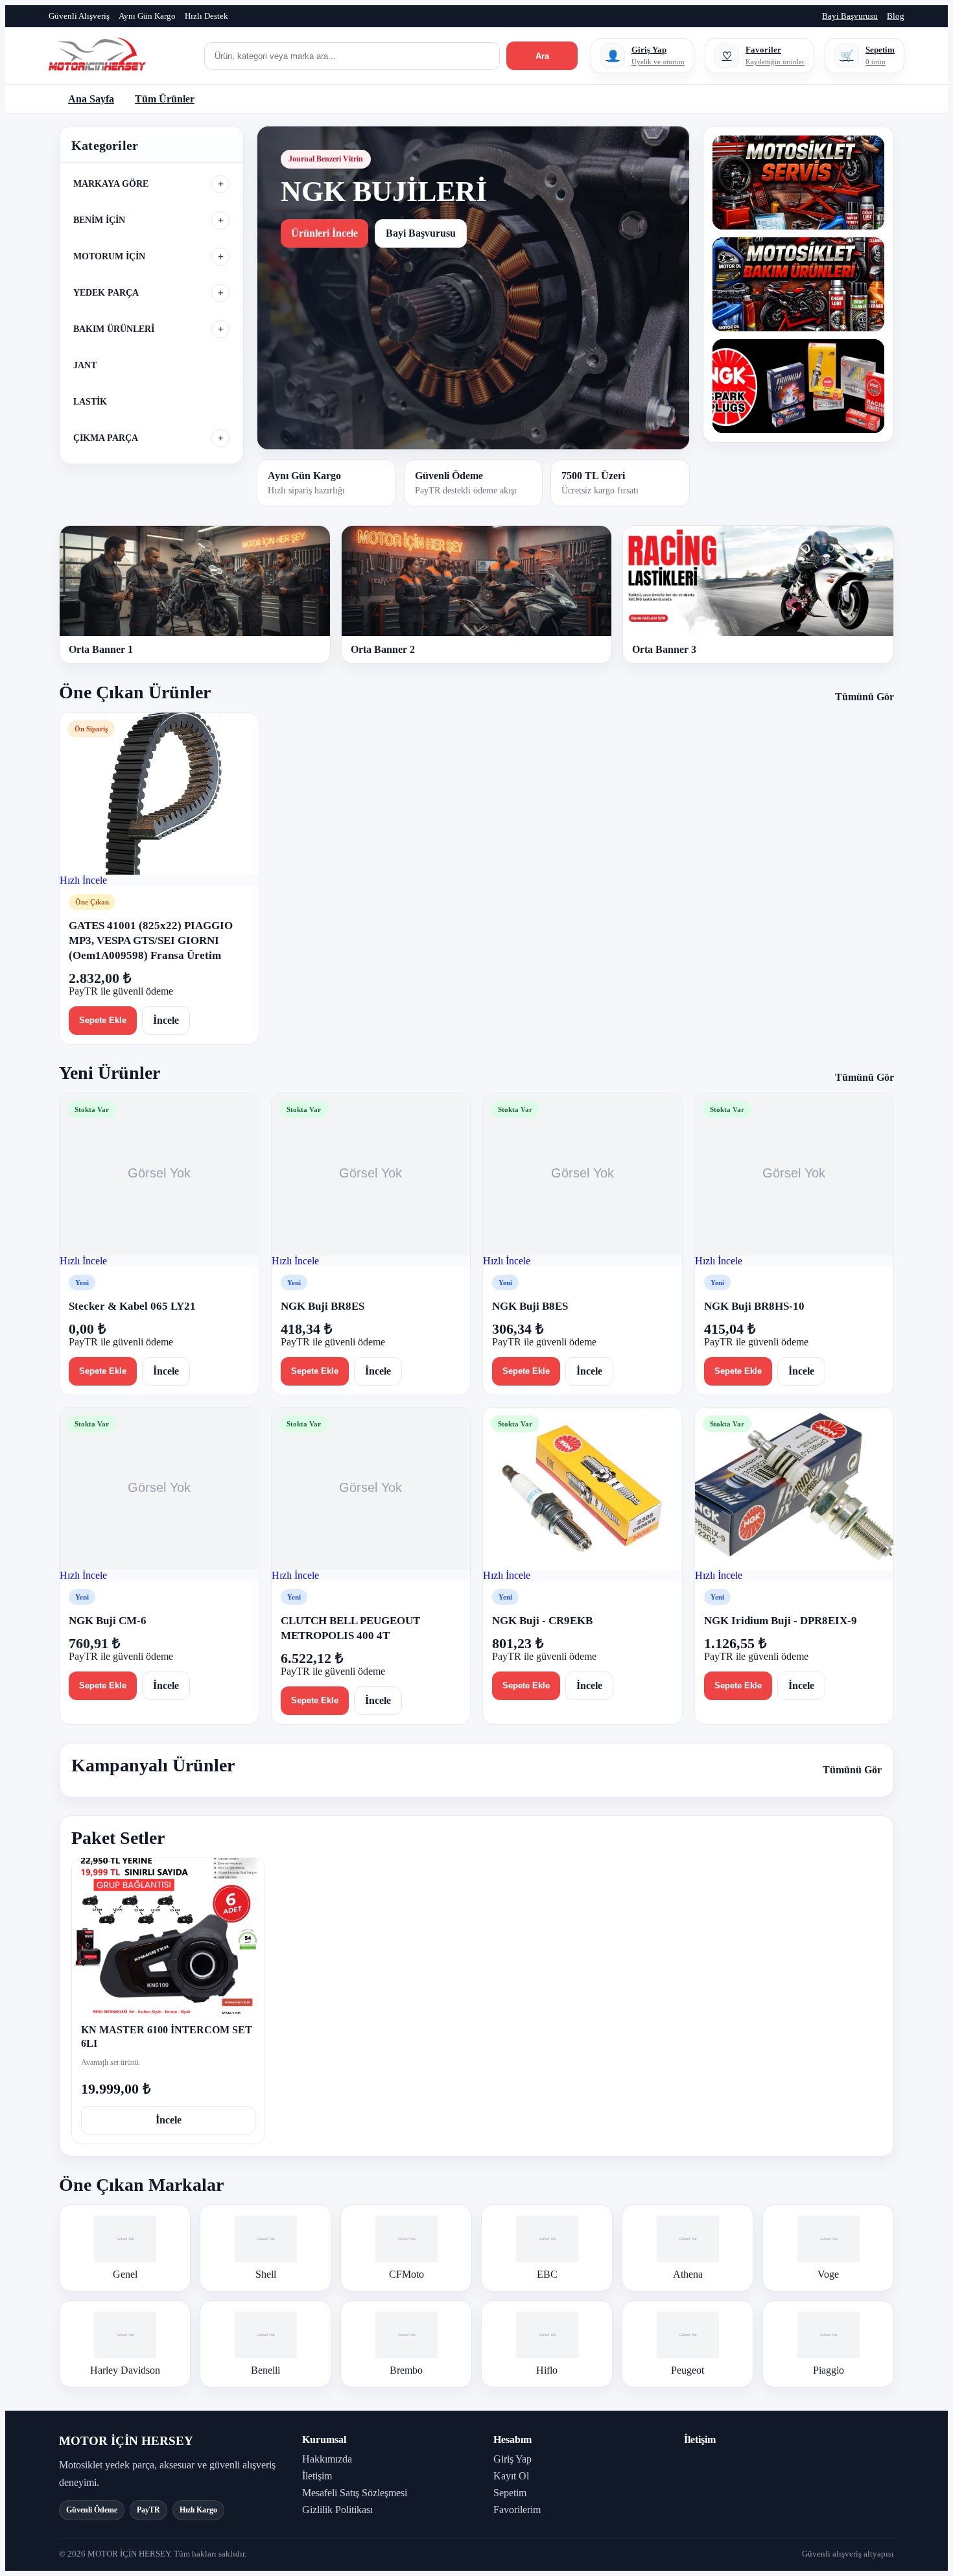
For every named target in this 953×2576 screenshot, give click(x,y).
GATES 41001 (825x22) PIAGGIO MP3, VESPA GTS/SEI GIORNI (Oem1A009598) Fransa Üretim (151, 940)
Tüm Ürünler (165, 99)
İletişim (317, 2476)
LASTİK (90, 402)
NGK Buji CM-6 (108, 1621)
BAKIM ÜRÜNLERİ (114, 329)
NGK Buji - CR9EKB (542, 1621)
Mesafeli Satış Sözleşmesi (355, 2493)
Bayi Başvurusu (850, 16)
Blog (896, 16)
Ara (542, 56)
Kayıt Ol (511, 2476)
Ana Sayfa (91, 99)
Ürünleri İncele (324, 233)
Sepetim (510, 2493)
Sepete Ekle (103, 1020)
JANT (85, 365)
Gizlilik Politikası (337, 2510)
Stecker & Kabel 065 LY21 (132, 1306)
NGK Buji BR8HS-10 (754, 1306)
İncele (166, 1020)
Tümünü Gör (865, 697)
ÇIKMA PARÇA (106, 438)
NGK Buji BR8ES (323, 1306)
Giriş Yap (512, 2459)
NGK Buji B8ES (530, 1306)
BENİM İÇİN (99, 220)
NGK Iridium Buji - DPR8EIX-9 (781, 1621)
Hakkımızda (327, 2459)
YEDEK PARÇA (106, 293)
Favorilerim (517, 2510)
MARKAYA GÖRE (111, 184)
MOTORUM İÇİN (109, 256)
